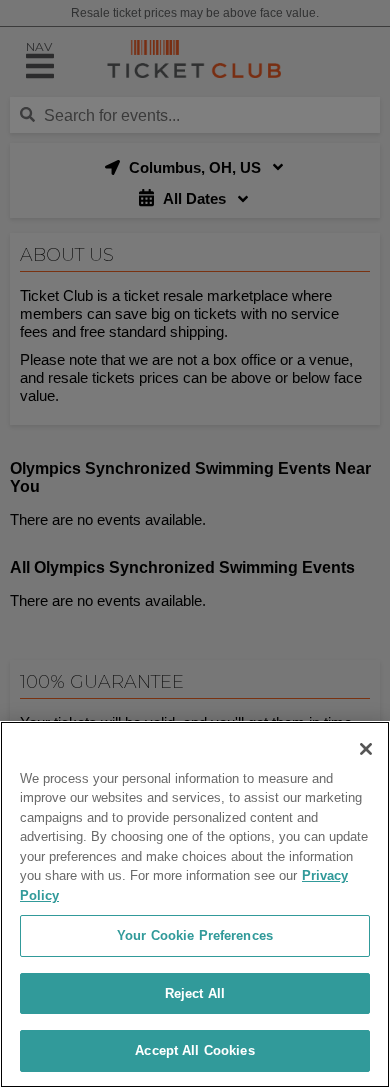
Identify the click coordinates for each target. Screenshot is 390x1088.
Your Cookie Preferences (195, 935)
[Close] (366, 749)
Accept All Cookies (194, 1050)
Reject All (195, 993)
